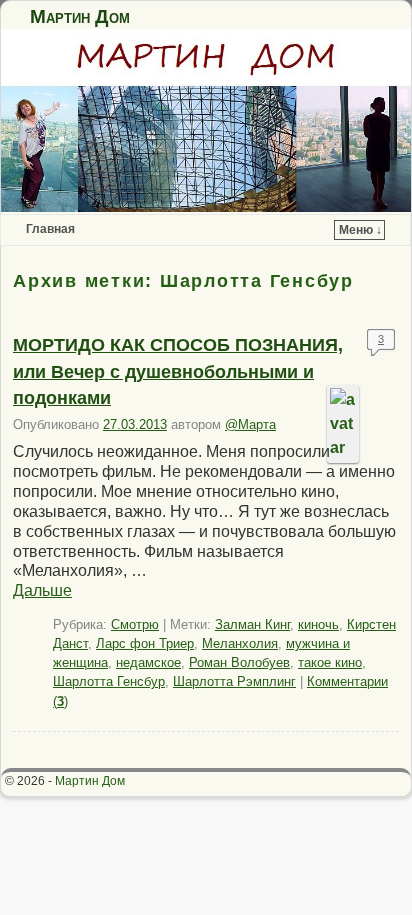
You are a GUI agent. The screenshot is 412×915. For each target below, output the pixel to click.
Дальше (42, 590)
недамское (148, 662)
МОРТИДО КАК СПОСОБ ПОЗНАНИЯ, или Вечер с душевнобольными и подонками (178, 371)
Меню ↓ (360, 230)
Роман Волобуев (239, 662)
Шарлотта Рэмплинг (234, 681)
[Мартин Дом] (206, 120)
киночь (318, 624)
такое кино (330, 662)
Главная (50, 229)
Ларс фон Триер (145, 643)
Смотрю (135, 624)
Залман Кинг (252, 624)
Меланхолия (240, 643)
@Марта (250, 424)
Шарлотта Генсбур (109, 681)
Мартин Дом (80, 16)
